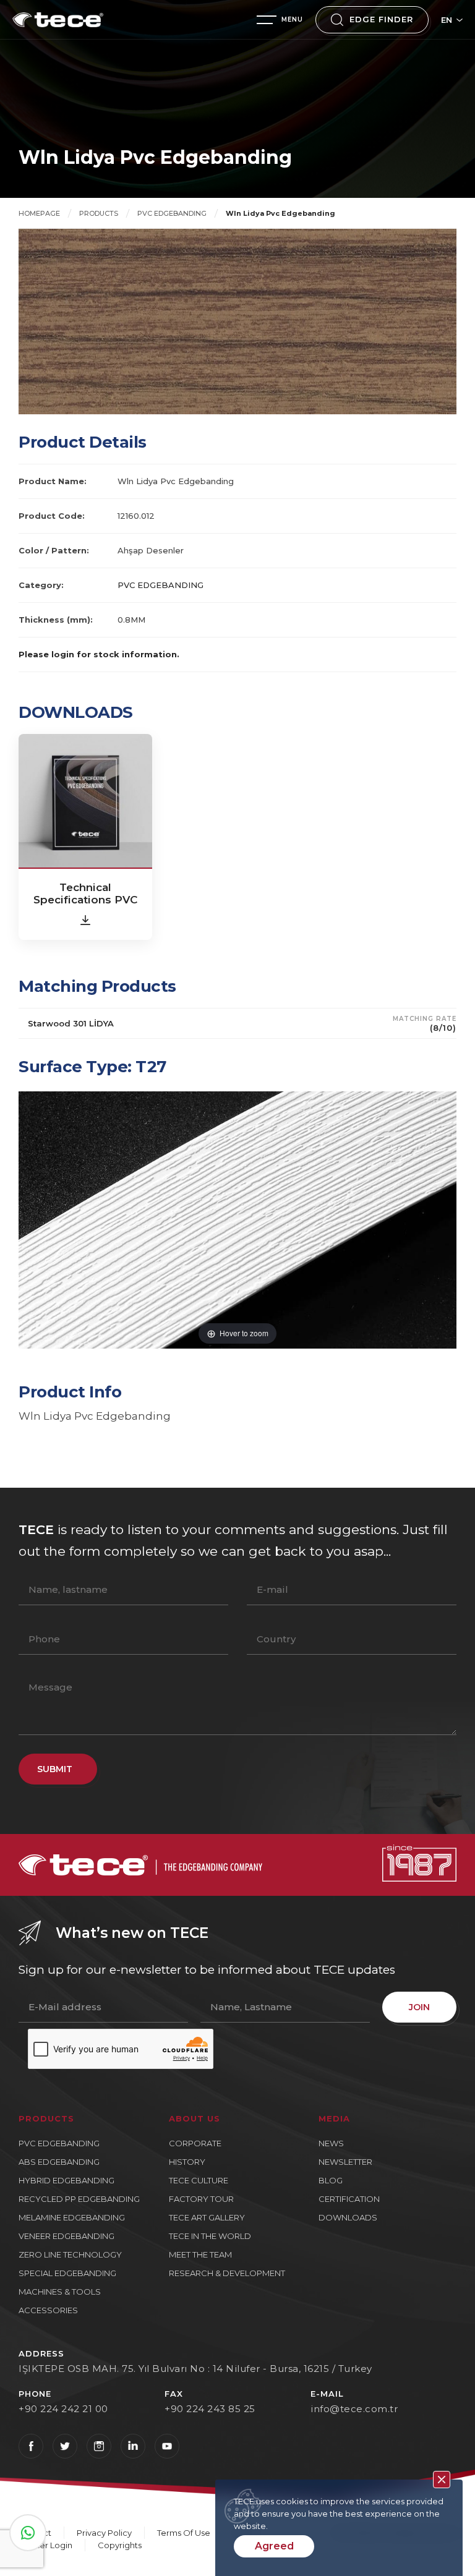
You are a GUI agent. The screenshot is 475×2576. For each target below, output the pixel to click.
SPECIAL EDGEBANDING (67, 2273)
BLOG (331, 2180)
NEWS (331, 2143)
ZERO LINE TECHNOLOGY (70, 2254)
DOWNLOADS (348, 2217)
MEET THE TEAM (200, 2254)
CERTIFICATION (349, 2199)
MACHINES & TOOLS (60, 2292)
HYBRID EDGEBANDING (66, 2180)
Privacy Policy (104, 2533)
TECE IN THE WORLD (210, 2236)
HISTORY (187, 2162)
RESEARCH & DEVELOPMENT (227, 2273)
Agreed (274, 2546)
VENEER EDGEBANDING (66, 2236)
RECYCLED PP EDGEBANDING (79, 2199)
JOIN (419, 2007)
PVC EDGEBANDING (172, 213)
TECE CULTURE (199, 2180)
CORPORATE (195, 2143)
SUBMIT (55, 1769)
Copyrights (120, 2545)
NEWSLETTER (345, 2162)
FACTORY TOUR (201, 2199)
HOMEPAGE (39, 213)
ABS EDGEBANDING (59, 2162)
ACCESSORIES (48, 2310)
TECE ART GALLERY (207, 2217)
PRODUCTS (99, 213)
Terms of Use (184, 2533)
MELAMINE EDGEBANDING (72, 2217)
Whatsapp (28, 2533)
